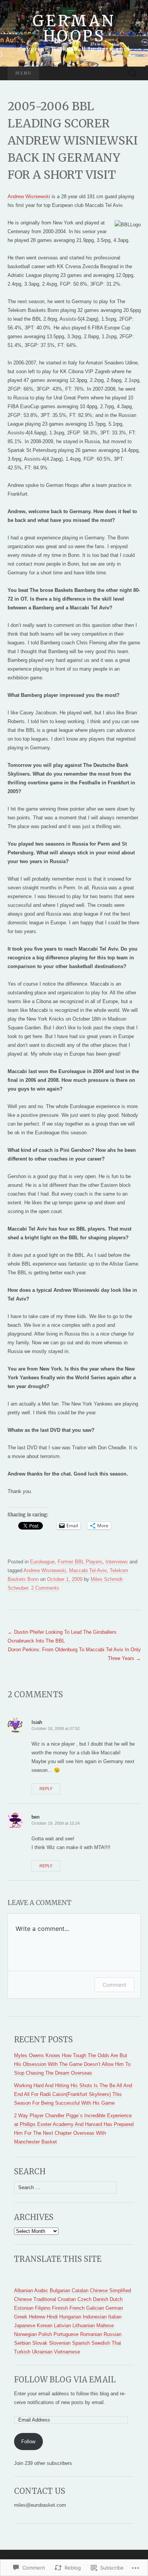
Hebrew (37, 2317)
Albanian (24, 2291)
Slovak (40, 2343)
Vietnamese (67, 2352)
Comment (114, 1985)
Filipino (43, 2308)
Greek (21, 2317)
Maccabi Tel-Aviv (88, 1570)
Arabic (41, 2291)
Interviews (117, 1562)
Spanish (81, 2343)
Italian (115, 2317)
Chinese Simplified (110, 2291)
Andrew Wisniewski (29, 196)
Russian (113, 2334)
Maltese (105, 2326)
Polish (45, 2334)
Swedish (101, 2343)
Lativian (62, 2326)
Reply (46, 1789)
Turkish (22, 2352)
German (114, 2308)
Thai (116, 2343)
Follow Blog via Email (65, 2380)
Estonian (24, 2308)
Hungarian (70, 2317)
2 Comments (45, 1588)
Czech (84, 2299)
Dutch (116, 2299)
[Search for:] (133, 74)
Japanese (25, 2326)
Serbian (22, 2343)
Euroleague (42, 1562)
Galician (95, 2308)
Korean (45, 2326)
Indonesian (95, 2317)
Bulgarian (60, 2291)
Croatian (67, 2299)
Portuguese (66, 2334)
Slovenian (60, 2343)
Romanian (91, 2334)
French (77, 2308)
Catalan (80, 2291)
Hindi (52, 2317)
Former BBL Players (80, 1562)
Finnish (60, 2308)
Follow (28, 2442)
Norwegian (25, 2334)
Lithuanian (84, 2326)
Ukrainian (42, 2352)
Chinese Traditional (35, 2299)
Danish (101, 2299)
